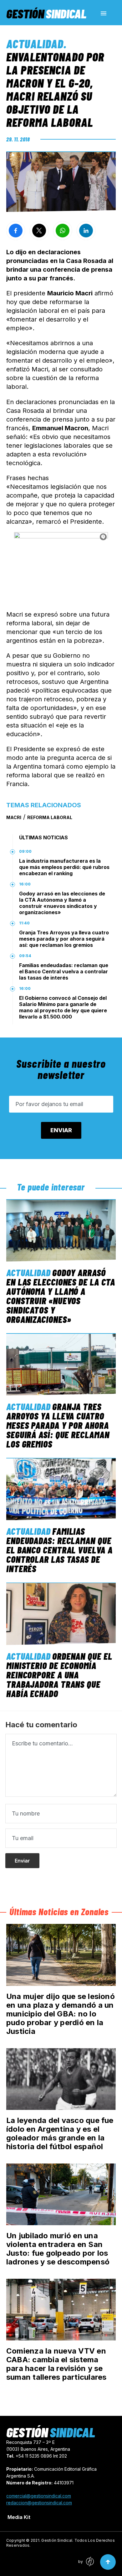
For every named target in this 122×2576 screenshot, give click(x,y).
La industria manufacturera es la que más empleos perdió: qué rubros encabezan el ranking (64, 867)
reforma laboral (50, 817)
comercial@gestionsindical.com (39, 2496)
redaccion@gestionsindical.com (39, 2503)
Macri (14, 817)
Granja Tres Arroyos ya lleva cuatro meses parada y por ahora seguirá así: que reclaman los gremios (64, 939)
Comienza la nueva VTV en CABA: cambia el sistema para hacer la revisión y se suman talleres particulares (56, 2364)
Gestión (46, 13)
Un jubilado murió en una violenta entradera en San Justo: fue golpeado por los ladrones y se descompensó (58, 2249)
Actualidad (35, 44)
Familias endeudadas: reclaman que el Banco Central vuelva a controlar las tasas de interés (64, 971)
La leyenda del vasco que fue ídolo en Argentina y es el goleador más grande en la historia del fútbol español (60, 2133)
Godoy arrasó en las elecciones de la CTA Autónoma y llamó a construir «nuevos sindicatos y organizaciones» (62, 903)
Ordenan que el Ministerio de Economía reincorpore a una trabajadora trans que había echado (59, 1675)
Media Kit (19, 2517)
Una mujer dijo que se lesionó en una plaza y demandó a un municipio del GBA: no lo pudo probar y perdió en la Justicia (61, 2014)
